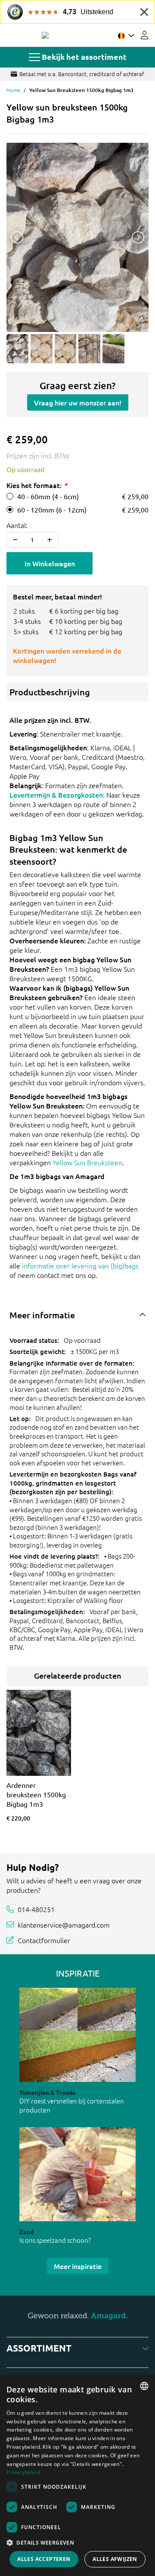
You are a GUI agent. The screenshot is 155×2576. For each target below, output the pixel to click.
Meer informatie (42, 1315)
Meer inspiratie (78, 2266)
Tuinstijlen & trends (47, 2092)
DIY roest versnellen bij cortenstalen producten (72, 2105)
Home (13, 90)
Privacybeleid (23, 2472)
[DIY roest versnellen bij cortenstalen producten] (77, 2035)
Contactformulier (44, 1940)
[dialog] (77, 2476)
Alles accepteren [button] (44, 2559)
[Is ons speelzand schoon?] (77, 2174)
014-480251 (36, 1909)
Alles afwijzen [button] (115, 2559)
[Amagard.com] (45, 35)
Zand (26, 2232)
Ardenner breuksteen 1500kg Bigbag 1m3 (36, 1794)
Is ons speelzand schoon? (55, 2240)
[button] (77, 2542)
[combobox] (144, 2386)
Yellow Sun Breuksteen (87, 1162)
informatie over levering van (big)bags (80, 1265)
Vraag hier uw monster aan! (78, 402)
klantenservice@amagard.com (64, 1925)
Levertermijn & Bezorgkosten (56, 795)
